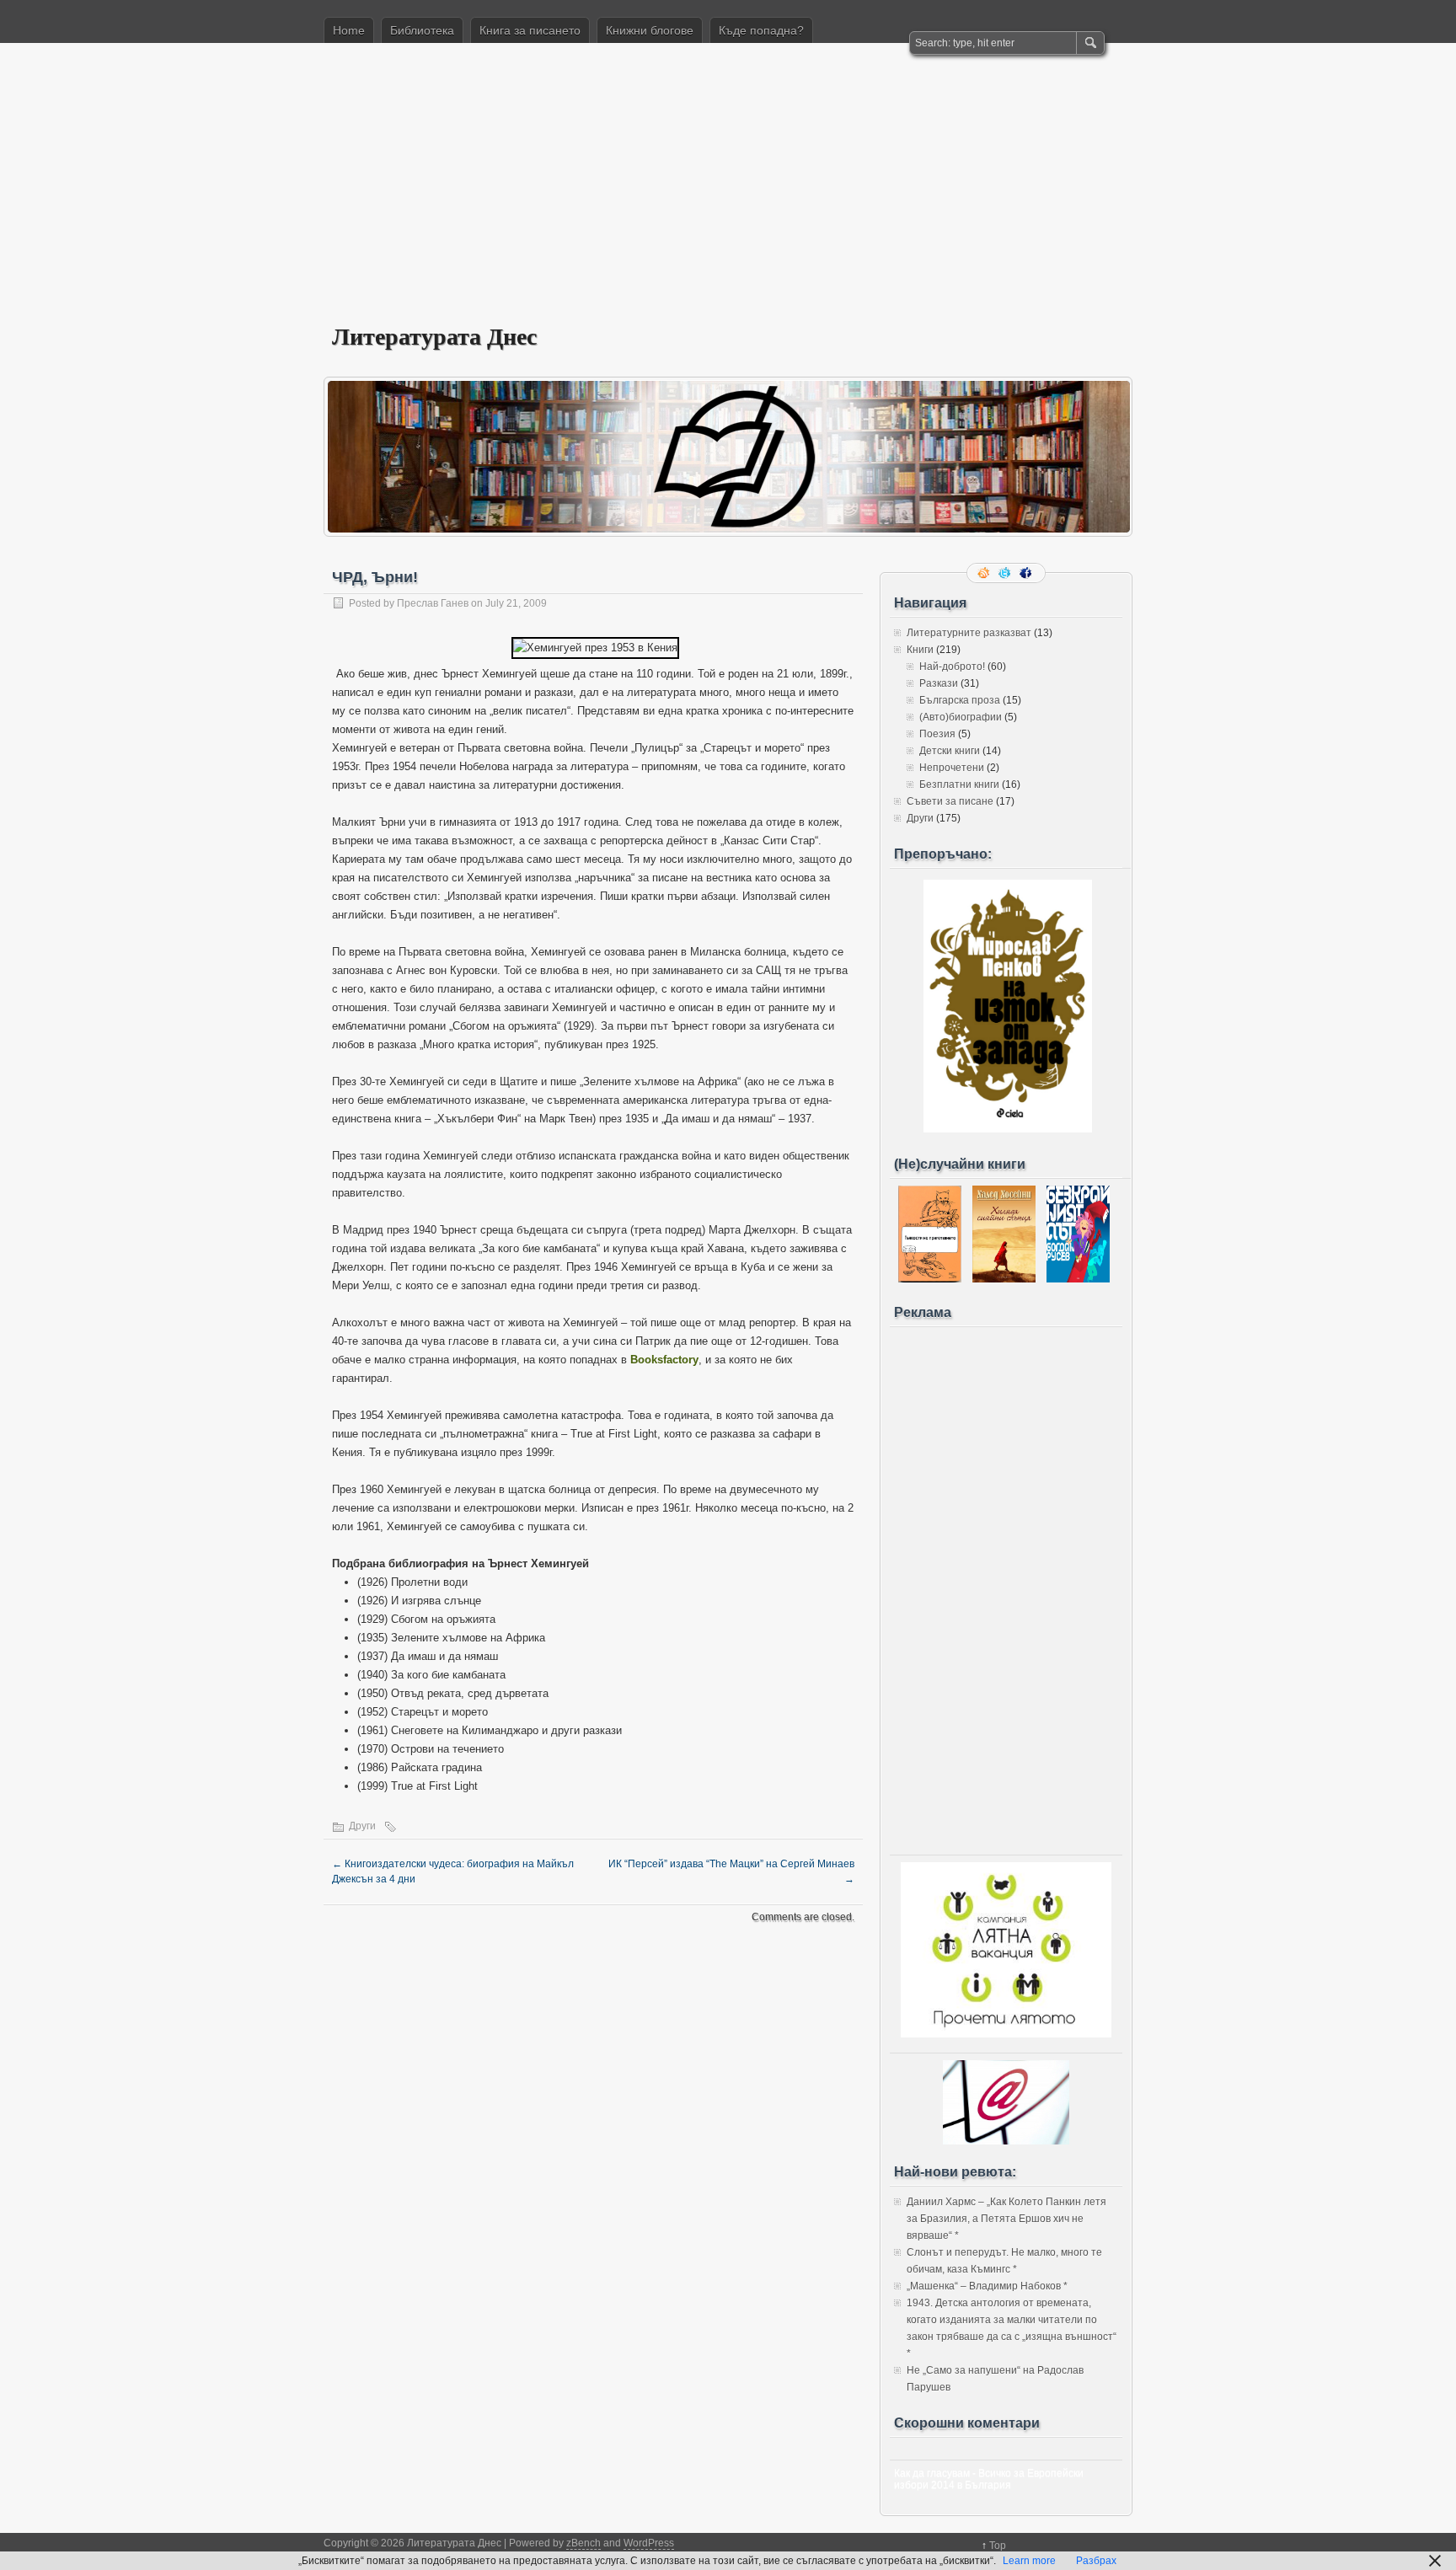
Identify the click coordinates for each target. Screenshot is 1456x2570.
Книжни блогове (650, 30)
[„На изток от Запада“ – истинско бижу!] (1008, 1129)
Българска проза (960, 700)
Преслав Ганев (433, 603)
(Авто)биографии (961, 717)
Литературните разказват (969, 633)
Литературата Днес (434, 336)
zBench (583, 2543)
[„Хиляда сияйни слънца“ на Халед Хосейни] (1004, 1279)
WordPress (649, 2543)
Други (362, 1826)
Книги (920, 650)
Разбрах (1096, 2561)
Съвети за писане (950, 801)
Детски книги (950, 751)
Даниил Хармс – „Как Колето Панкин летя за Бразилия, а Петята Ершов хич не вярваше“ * (1006, 2219)
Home (349, 30)
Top (998, 2546)
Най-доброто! (952, 667)
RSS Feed (985, 573)
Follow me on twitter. (1006, 573)
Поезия (937, 734)
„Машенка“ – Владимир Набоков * (987, 2286)
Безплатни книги (959, 784)
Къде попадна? (761, 30)
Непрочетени (952, 768)
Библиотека (422, 30)
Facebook (1027, 573)
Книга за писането (530, 30)
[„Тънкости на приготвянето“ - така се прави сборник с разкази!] (930, 1279)
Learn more (1029, 2561)
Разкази (939, 683)
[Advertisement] (728, 195)
